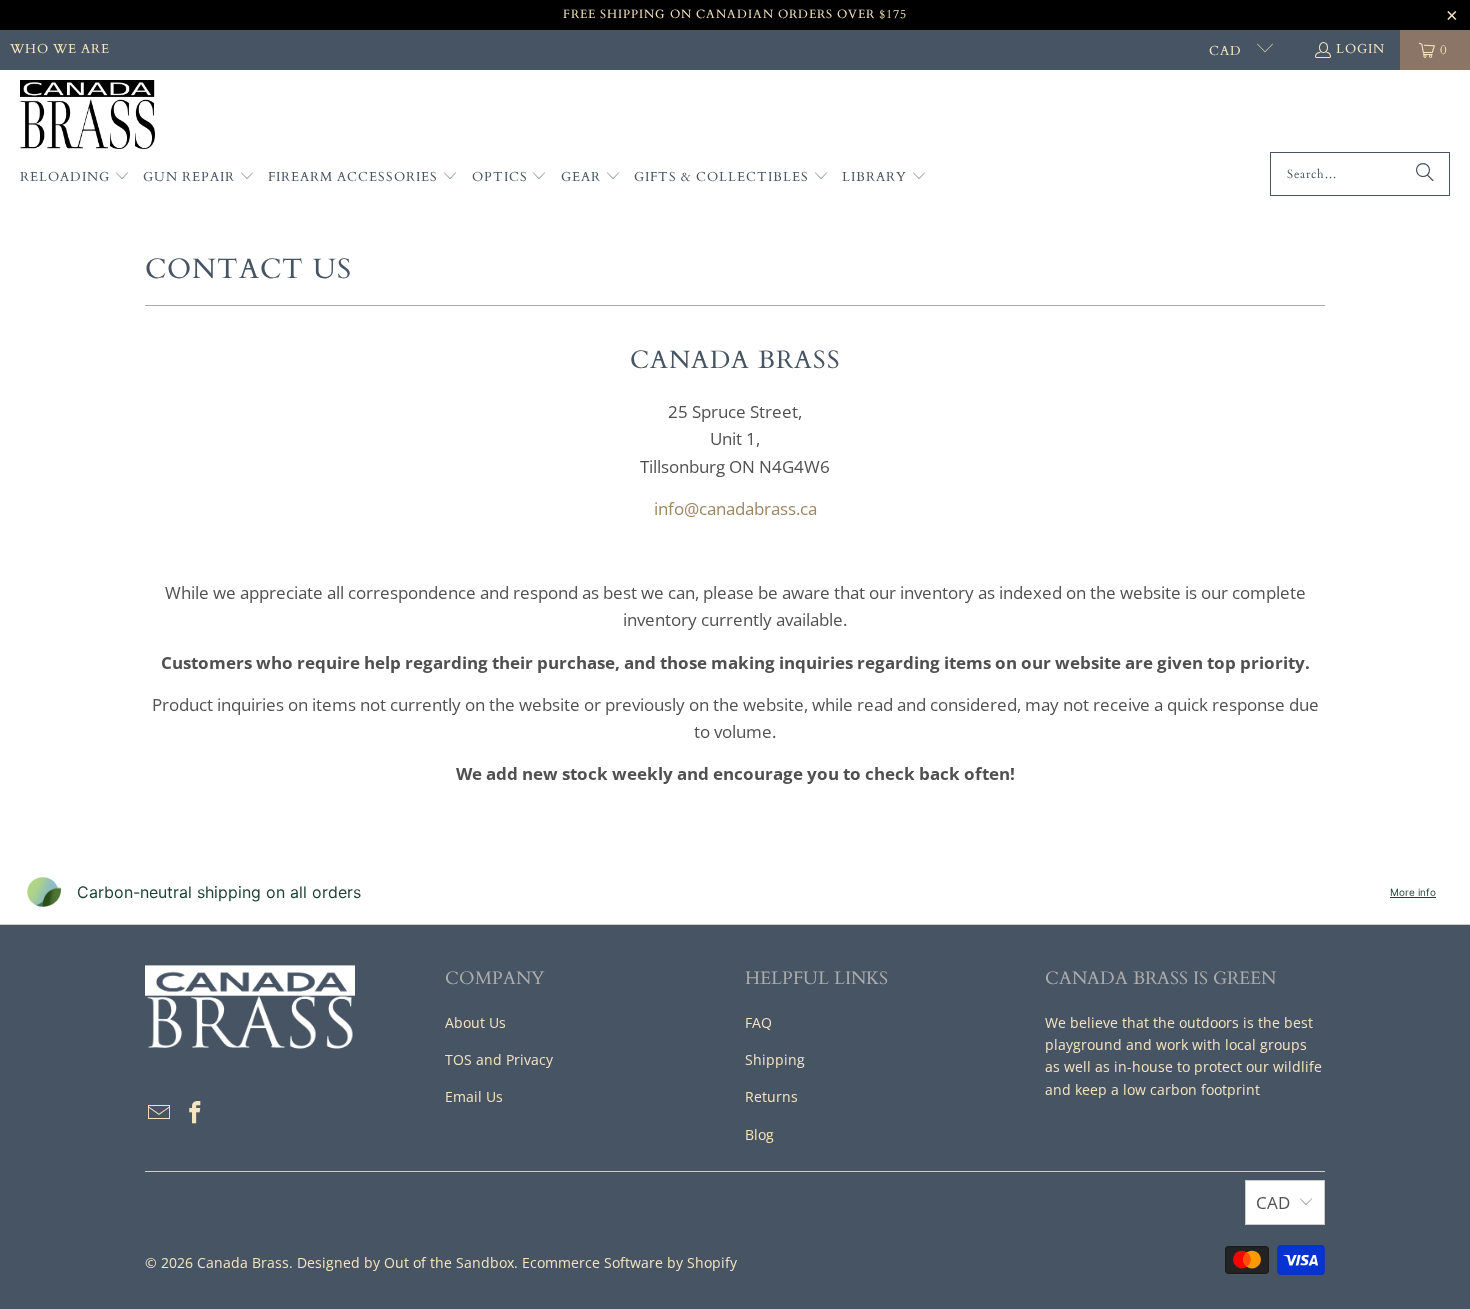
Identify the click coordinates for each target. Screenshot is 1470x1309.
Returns (771, 1096)
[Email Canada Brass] (160, 1113)
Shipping (775, 1059)
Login (1360, 49)
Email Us (474, 1096)
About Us (475, 1022)
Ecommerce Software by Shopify (629, 1262)
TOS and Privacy (499, 1059)
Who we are (60, 49)
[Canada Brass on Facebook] (196, 1113)
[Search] (1425, 174)
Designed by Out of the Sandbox (405, 1262)
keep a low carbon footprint (1167, 1089)
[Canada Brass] (87, 116)
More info (1413, 892)
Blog (759, 1134)
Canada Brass (243, 1262)
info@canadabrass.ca (735, 508)
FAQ (758, 1022)
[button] (75, 178)
